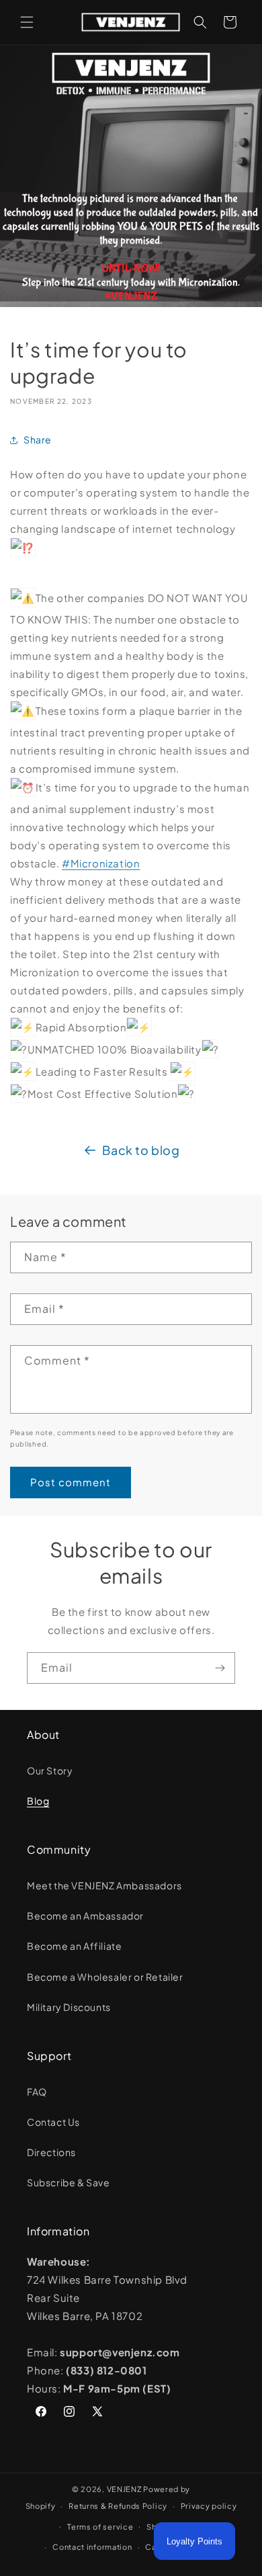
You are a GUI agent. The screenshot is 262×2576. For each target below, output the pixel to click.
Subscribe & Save (69, 2182)
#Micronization (101, 863)
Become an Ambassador (85, 1916)
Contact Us (53, 2122)
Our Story (50, 1770)
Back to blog (141, 1150)
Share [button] (38, 439)
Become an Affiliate (74, 1946)
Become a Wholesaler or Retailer (105, 1977)
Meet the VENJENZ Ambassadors (104, 1885)
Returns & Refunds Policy (118, 2506)
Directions (51, 2152)
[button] (27, 22)
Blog (38, 1801)
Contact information (92, 2547)
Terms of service (100, 2527)
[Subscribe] (220, 1668)
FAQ (37, 2092)
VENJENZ (124, 2489)
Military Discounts (69, 2007)
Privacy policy (209, 2506)
